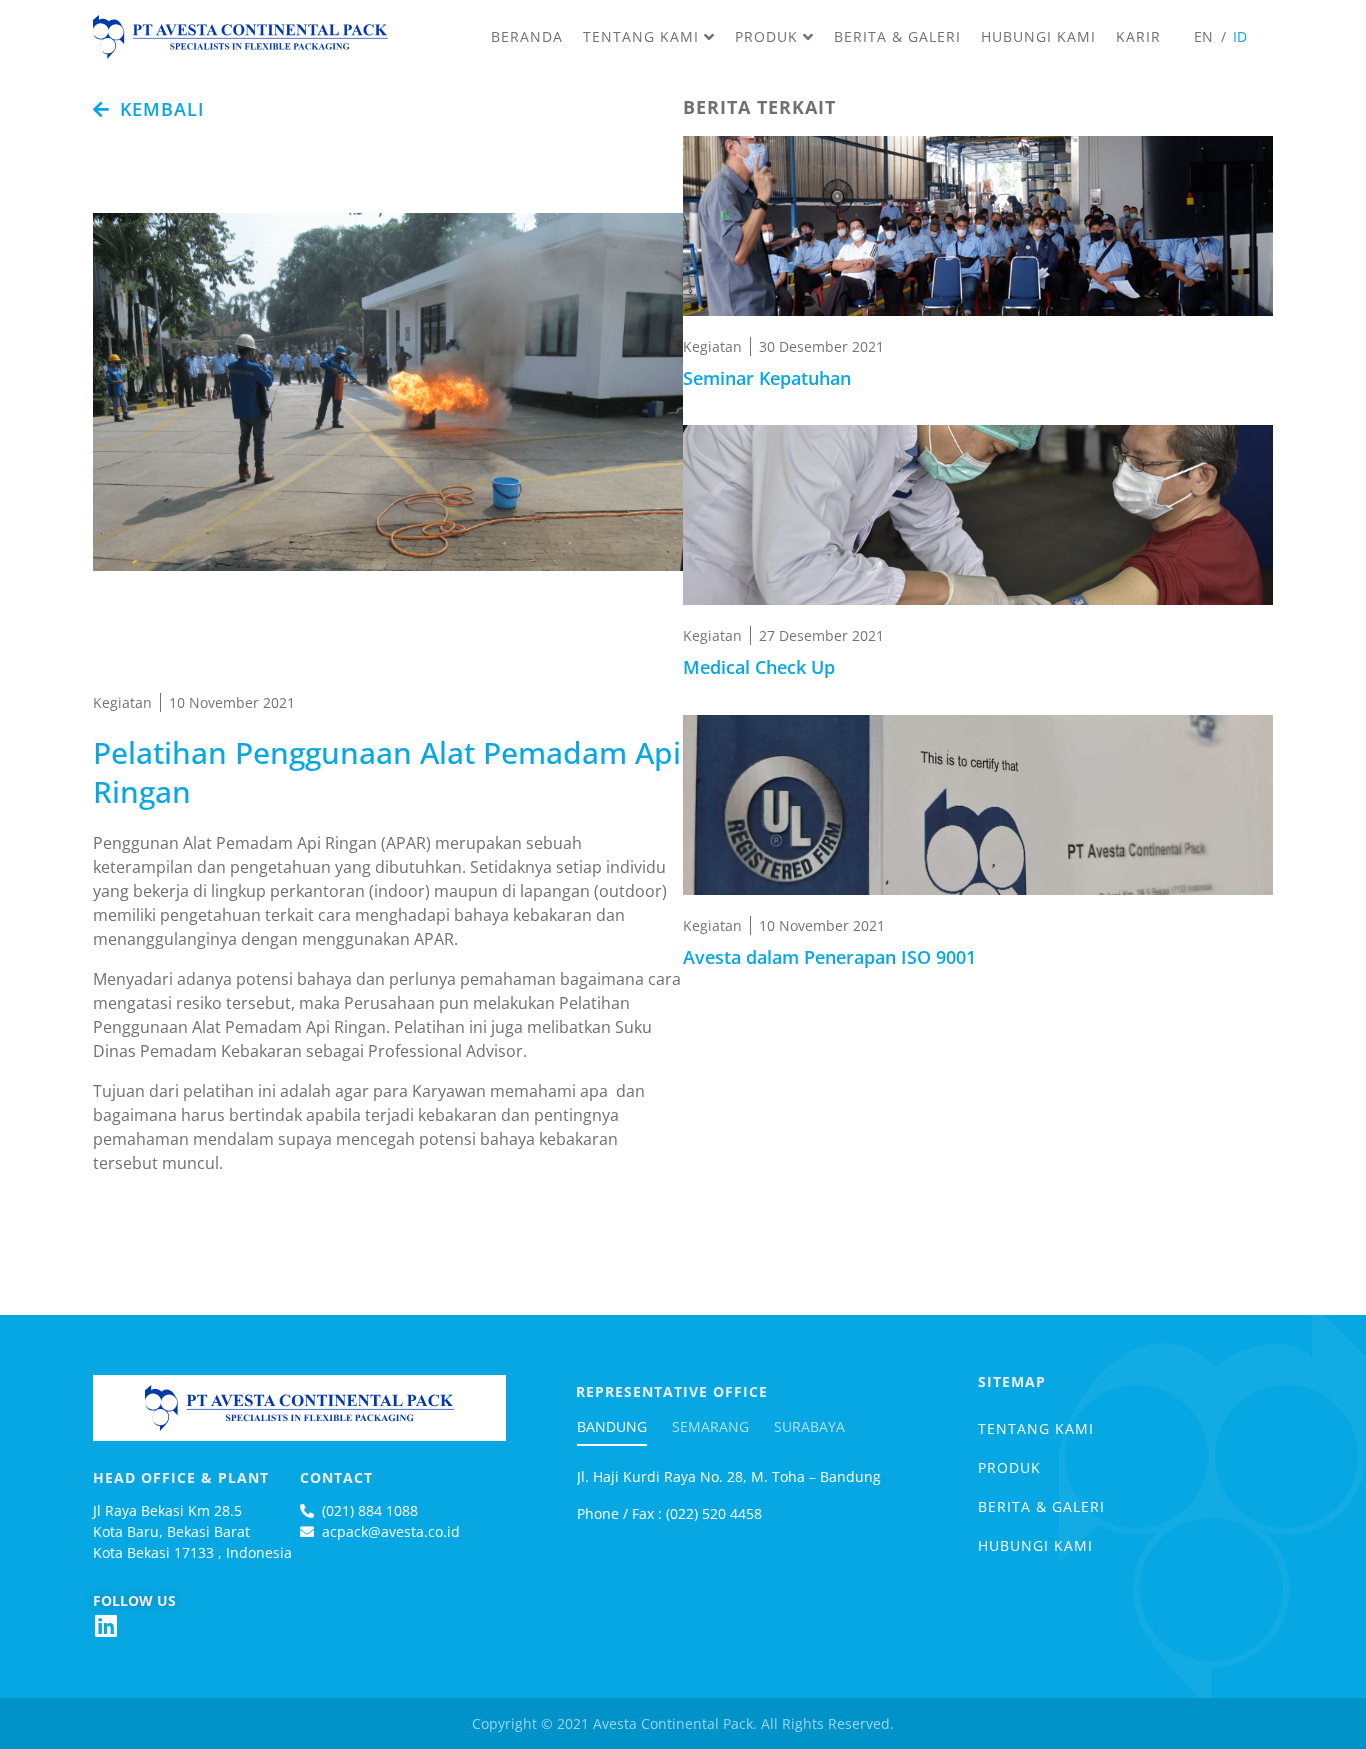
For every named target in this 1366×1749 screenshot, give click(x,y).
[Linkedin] (105, 1625)
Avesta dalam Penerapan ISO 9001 (829, 957)
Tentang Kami (1036, 1428)
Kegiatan (122, 702)
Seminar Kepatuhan (767, 378)
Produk (1009, 1467)
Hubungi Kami (1035, 1545)
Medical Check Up (759, 667)
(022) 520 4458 (712, 1513)
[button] (149, 109)
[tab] (622, 1442)
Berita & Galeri (1041, 1506)
